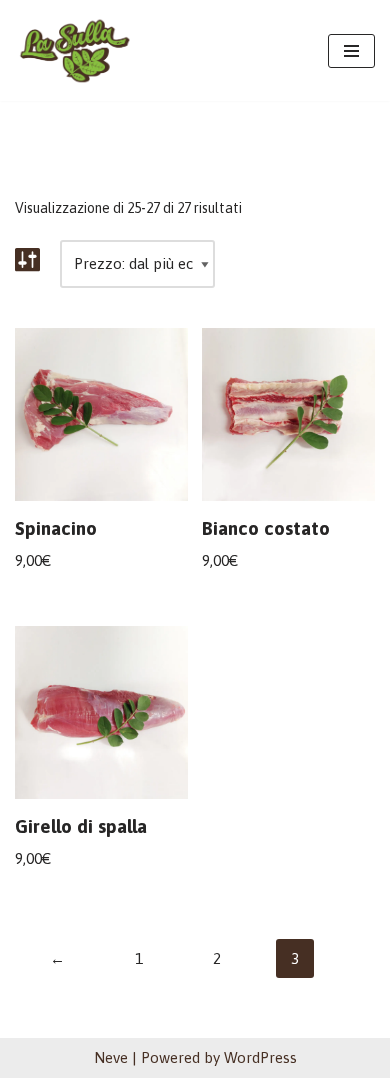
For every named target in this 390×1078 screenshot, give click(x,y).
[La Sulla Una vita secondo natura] (75, 50)
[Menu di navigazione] (351, 51)
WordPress (260, 1057)
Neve (111, 1057)
